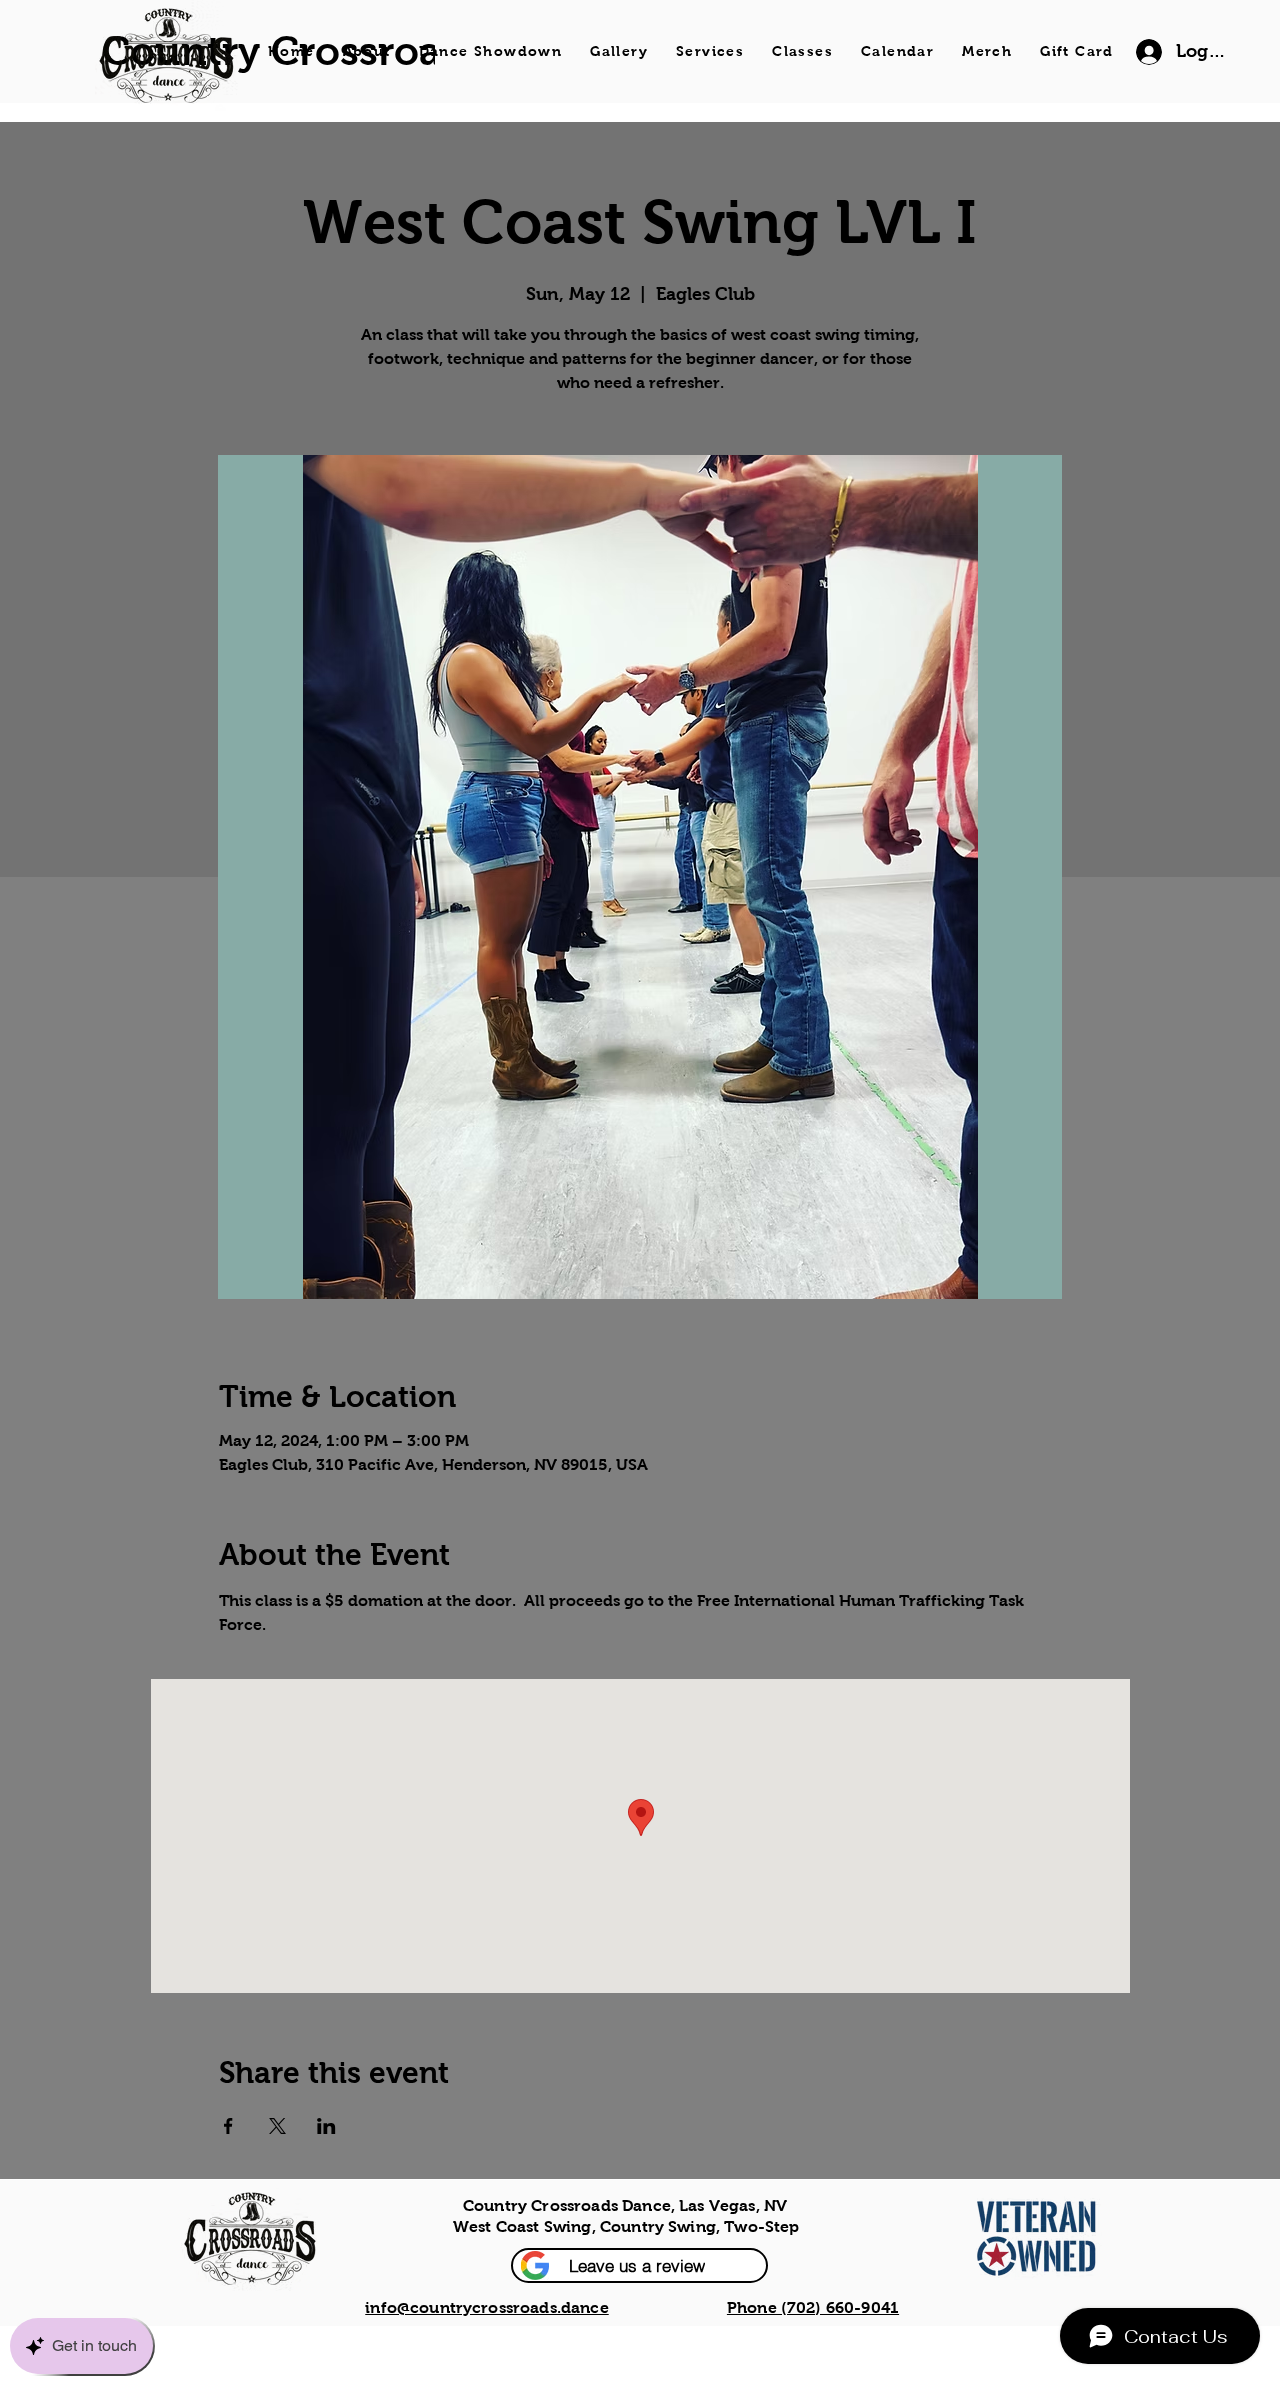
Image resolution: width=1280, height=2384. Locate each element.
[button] (639, 2265)
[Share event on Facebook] (228, 2126)
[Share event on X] (277, 2126)
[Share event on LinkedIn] (326, 2126)
